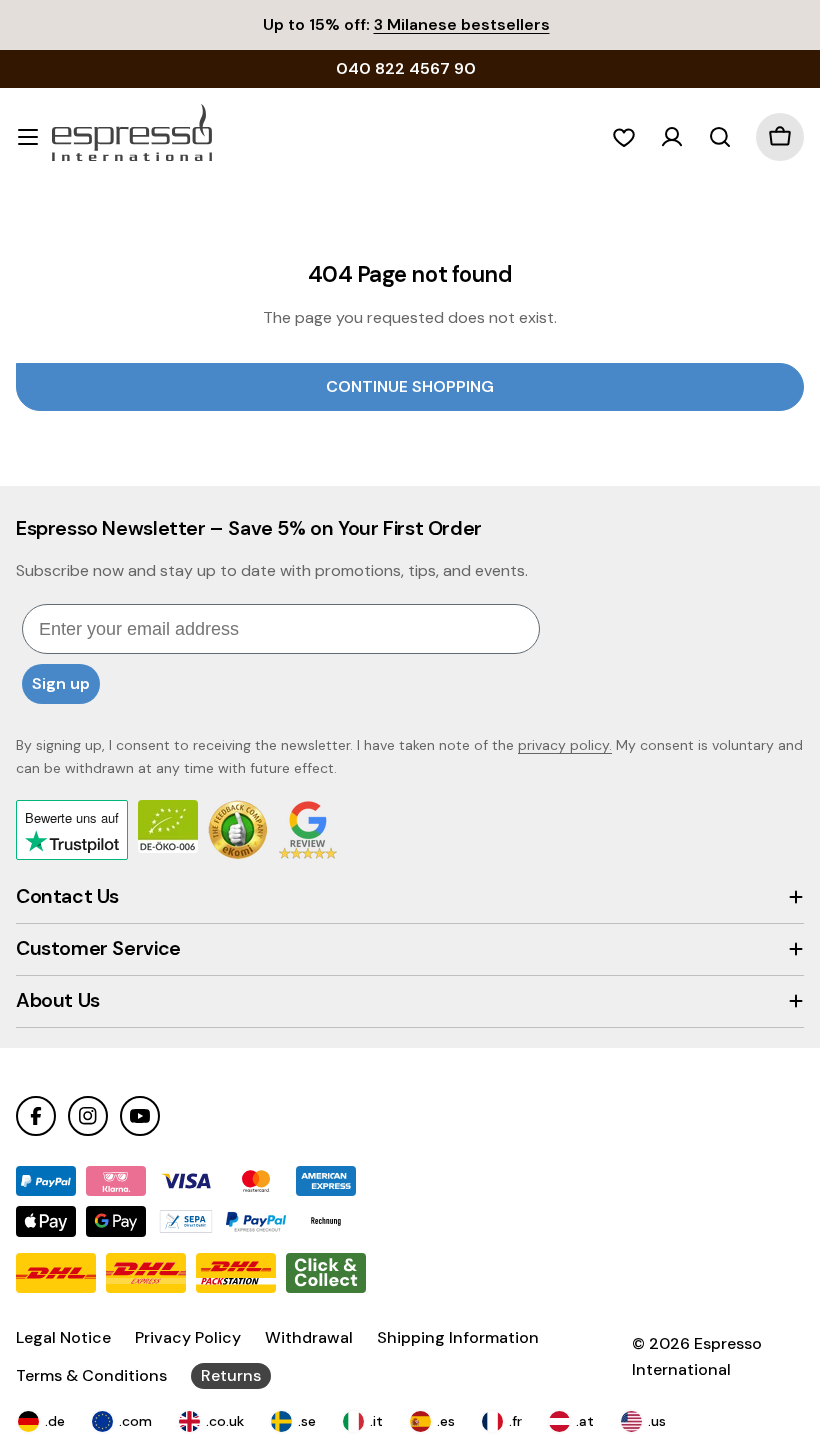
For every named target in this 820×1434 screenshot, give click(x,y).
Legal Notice (63, 1337)
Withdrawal (309, 1337)
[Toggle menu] (28, 137)
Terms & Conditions (91, 1375)
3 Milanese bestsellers (462, 24)
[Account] (672, 137)
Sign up (61, 683)
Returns (231, 1375)
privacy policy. (565, 745)
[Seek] (720, 137)
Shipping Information (458, 1337)
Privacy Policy (188, 1337)
